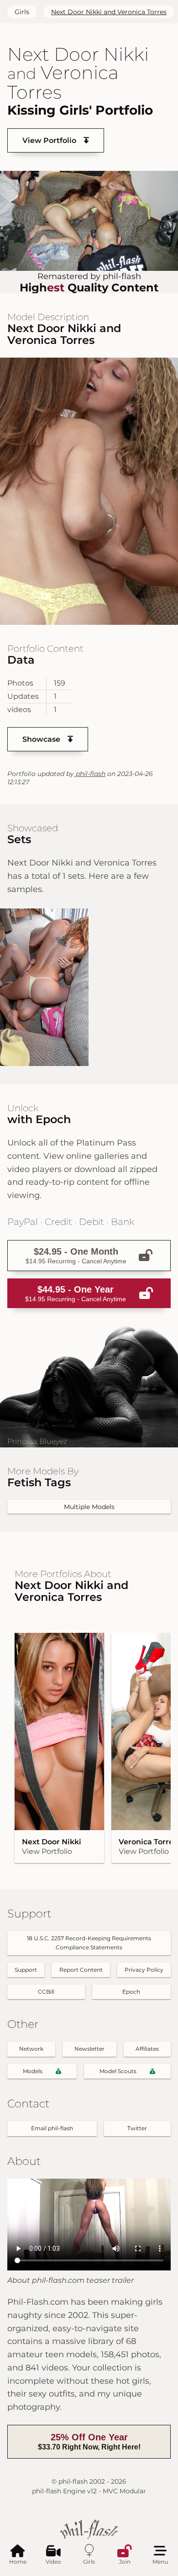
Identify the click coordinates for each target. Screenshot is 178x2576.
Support (26, 1970)
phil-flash (90, 774)
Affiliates (147, 2049)
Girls (22, 12)
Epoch (131, 1992)
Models (33, 2071)
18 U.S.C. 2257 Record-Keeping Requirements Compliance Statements (89, 1943)
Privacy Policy (144, 1970)
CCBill (46, 1992)
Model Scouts (118, 2071)
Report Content (81, 1970)
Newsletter (89, 2049)
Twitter (137, 2128)
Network (31, 2049)
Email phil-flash (52, 2128)
